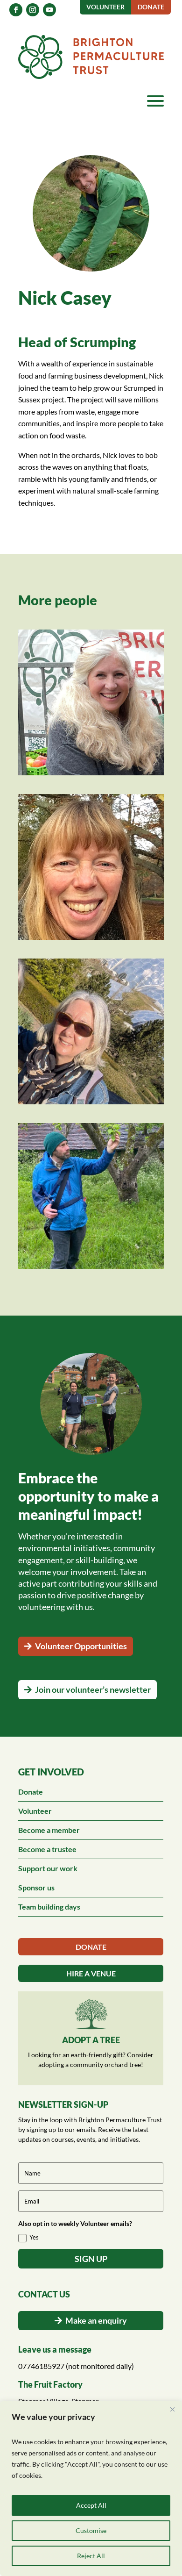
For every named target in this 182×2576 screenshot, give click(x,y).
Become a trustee (47, 1849)
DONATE (91, 1947)
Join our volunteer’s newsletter (93, 1689)
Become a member (49, 1830)
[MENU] (155, 101)
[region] (91, 2489)
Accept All (91, 2505)
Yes (34, 2237)
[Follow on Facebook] (16, 10)
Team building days (49, 1907)
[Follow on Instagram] (33, 10)
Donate (31, 1792)
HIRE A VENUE (91, 1973)
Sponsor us (36, 1887)
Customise (91, 2530)
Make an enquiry (96, 2320)
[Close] (172, 2409)
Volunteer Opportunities (81, 1646)
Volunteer (35, 1811)
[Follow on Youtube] (49, 10)
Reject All (91, 2556)
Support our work (48, 1868)
